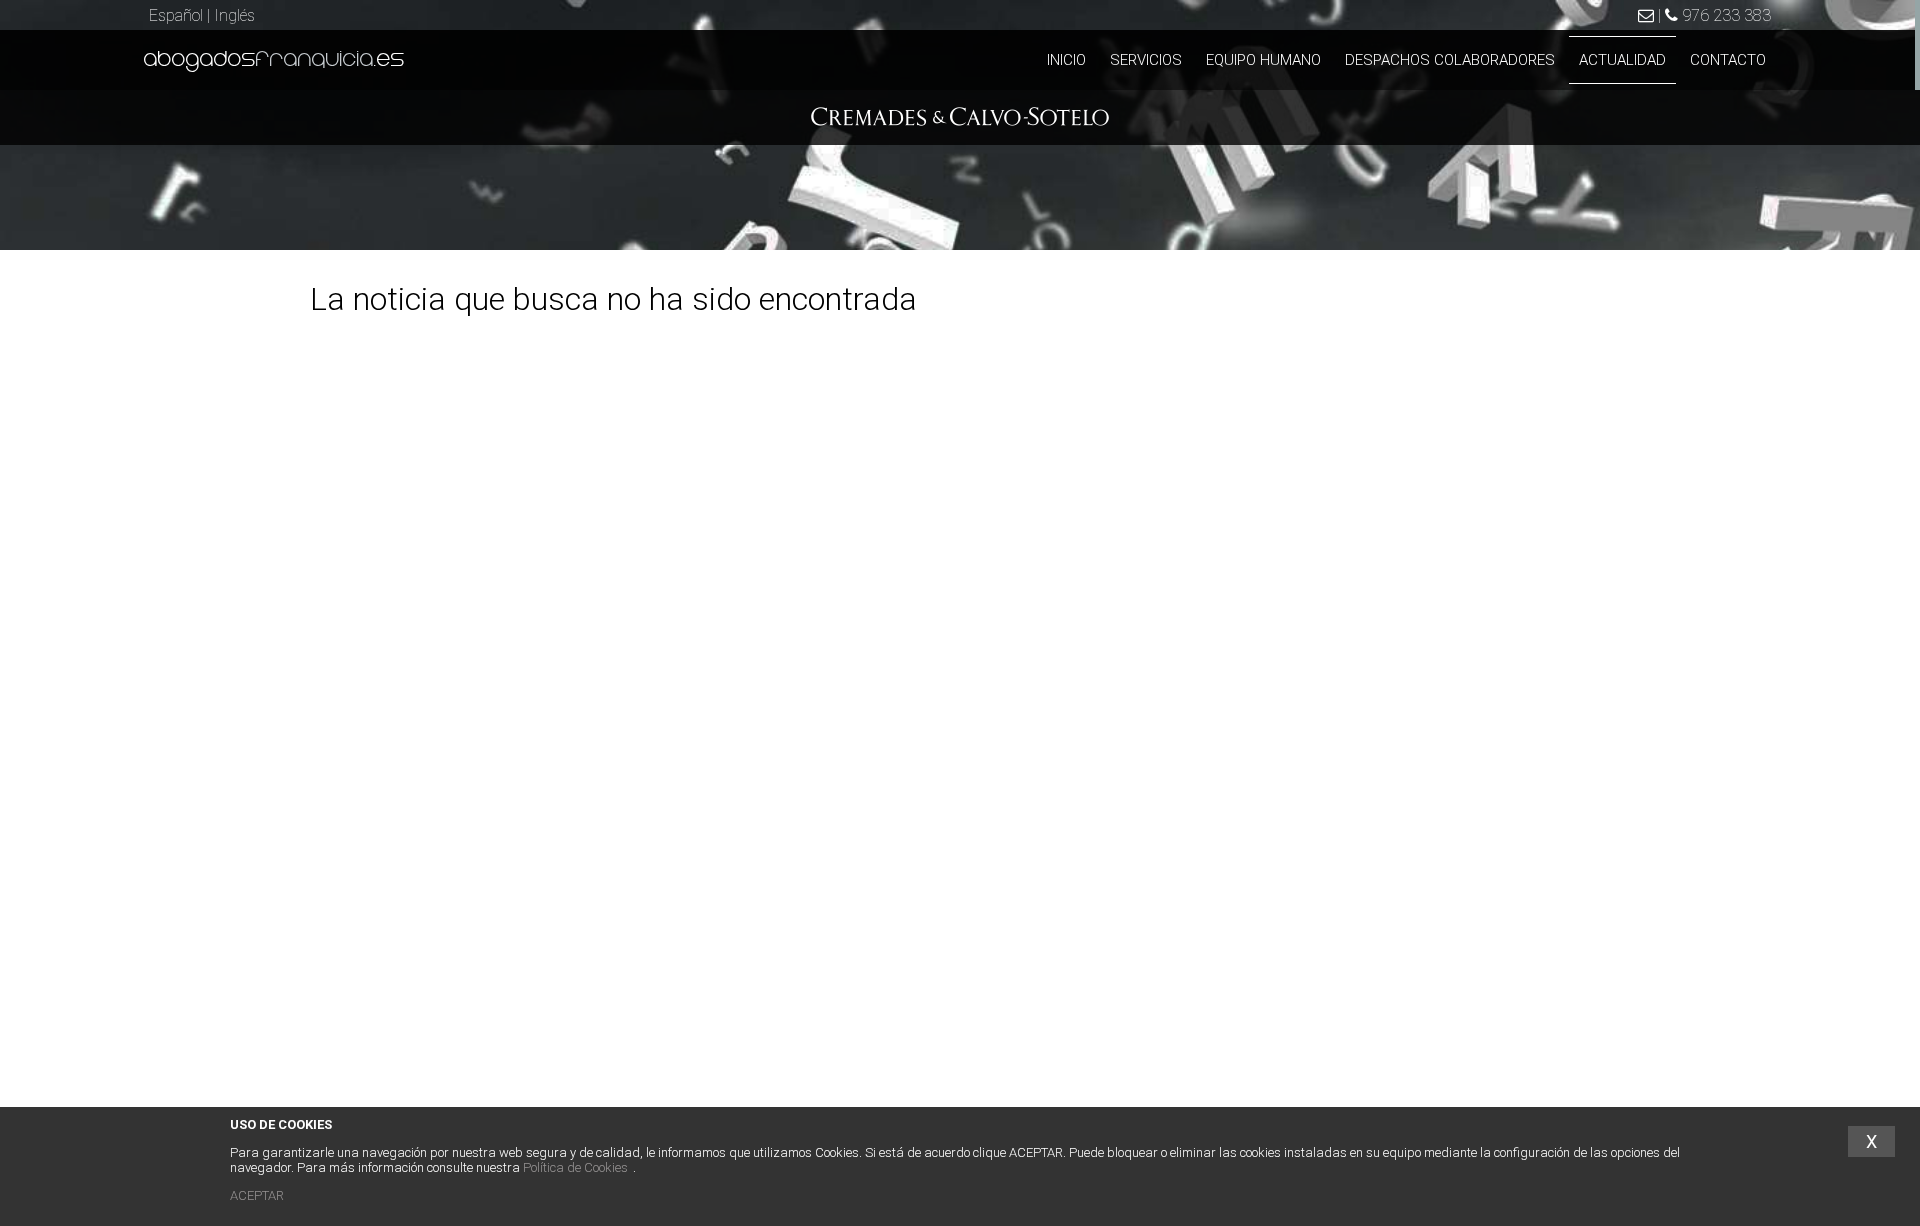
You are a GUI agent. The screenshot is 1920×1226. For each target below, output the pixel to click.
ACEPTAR (257, 1195)
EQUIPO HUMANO (1263, 60)
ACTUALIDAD (1622, 60)
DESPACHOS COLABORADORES (1450, 60)
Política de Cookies (575, 1167)
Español (176, 15)
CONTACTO (1728, 60)
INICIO (1066, 60)
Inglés (234, 15)
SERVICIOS (1146, 60)
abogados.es (274, 60)
